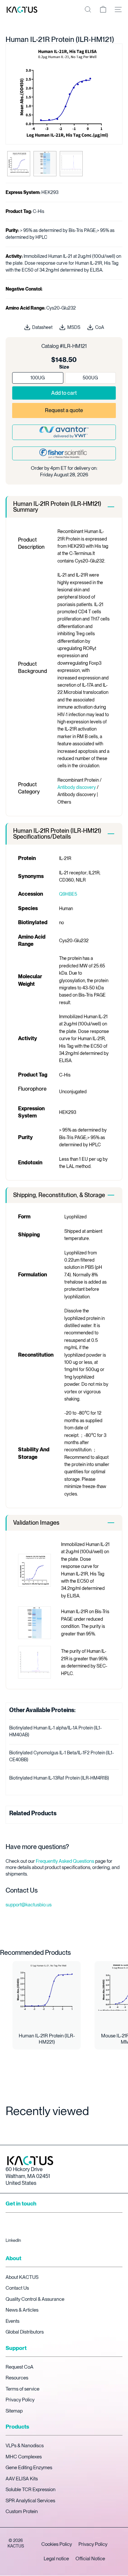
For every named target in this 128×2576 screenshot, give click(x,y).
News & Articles (22, 2310)
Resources (17, 2378)
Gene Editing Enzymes (29, 2468)
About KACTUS (22, 2277)
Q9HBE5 (68, 894)
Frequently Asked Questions (65, 1861)
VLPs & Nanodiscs (25, 2446)
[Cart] (103, 10)
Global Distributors (25, 2332)
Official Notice (90, 2559)
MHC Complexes (24, 2457)
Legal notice (56, 2559)
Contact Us (17, 2288)
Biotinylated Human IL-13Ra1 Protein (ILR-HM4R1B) (59, 1778)
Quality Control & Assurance (35, 2299)
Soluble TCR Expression (31, 2490)
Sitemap (14, 2411)
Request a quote (64, 410)
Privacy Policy (20, 2400)
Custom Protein (22, 2511)
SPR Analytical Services (30, 2501)
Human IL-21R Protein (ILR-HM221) (47, 2039)
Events (12, 2321)
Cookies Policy (57, 2544)
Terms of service (22, 2389)
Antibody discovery (77, 787)
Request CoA (20, 2367)
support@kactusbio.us (29, 1905)
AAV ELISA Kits (22, 2479)
